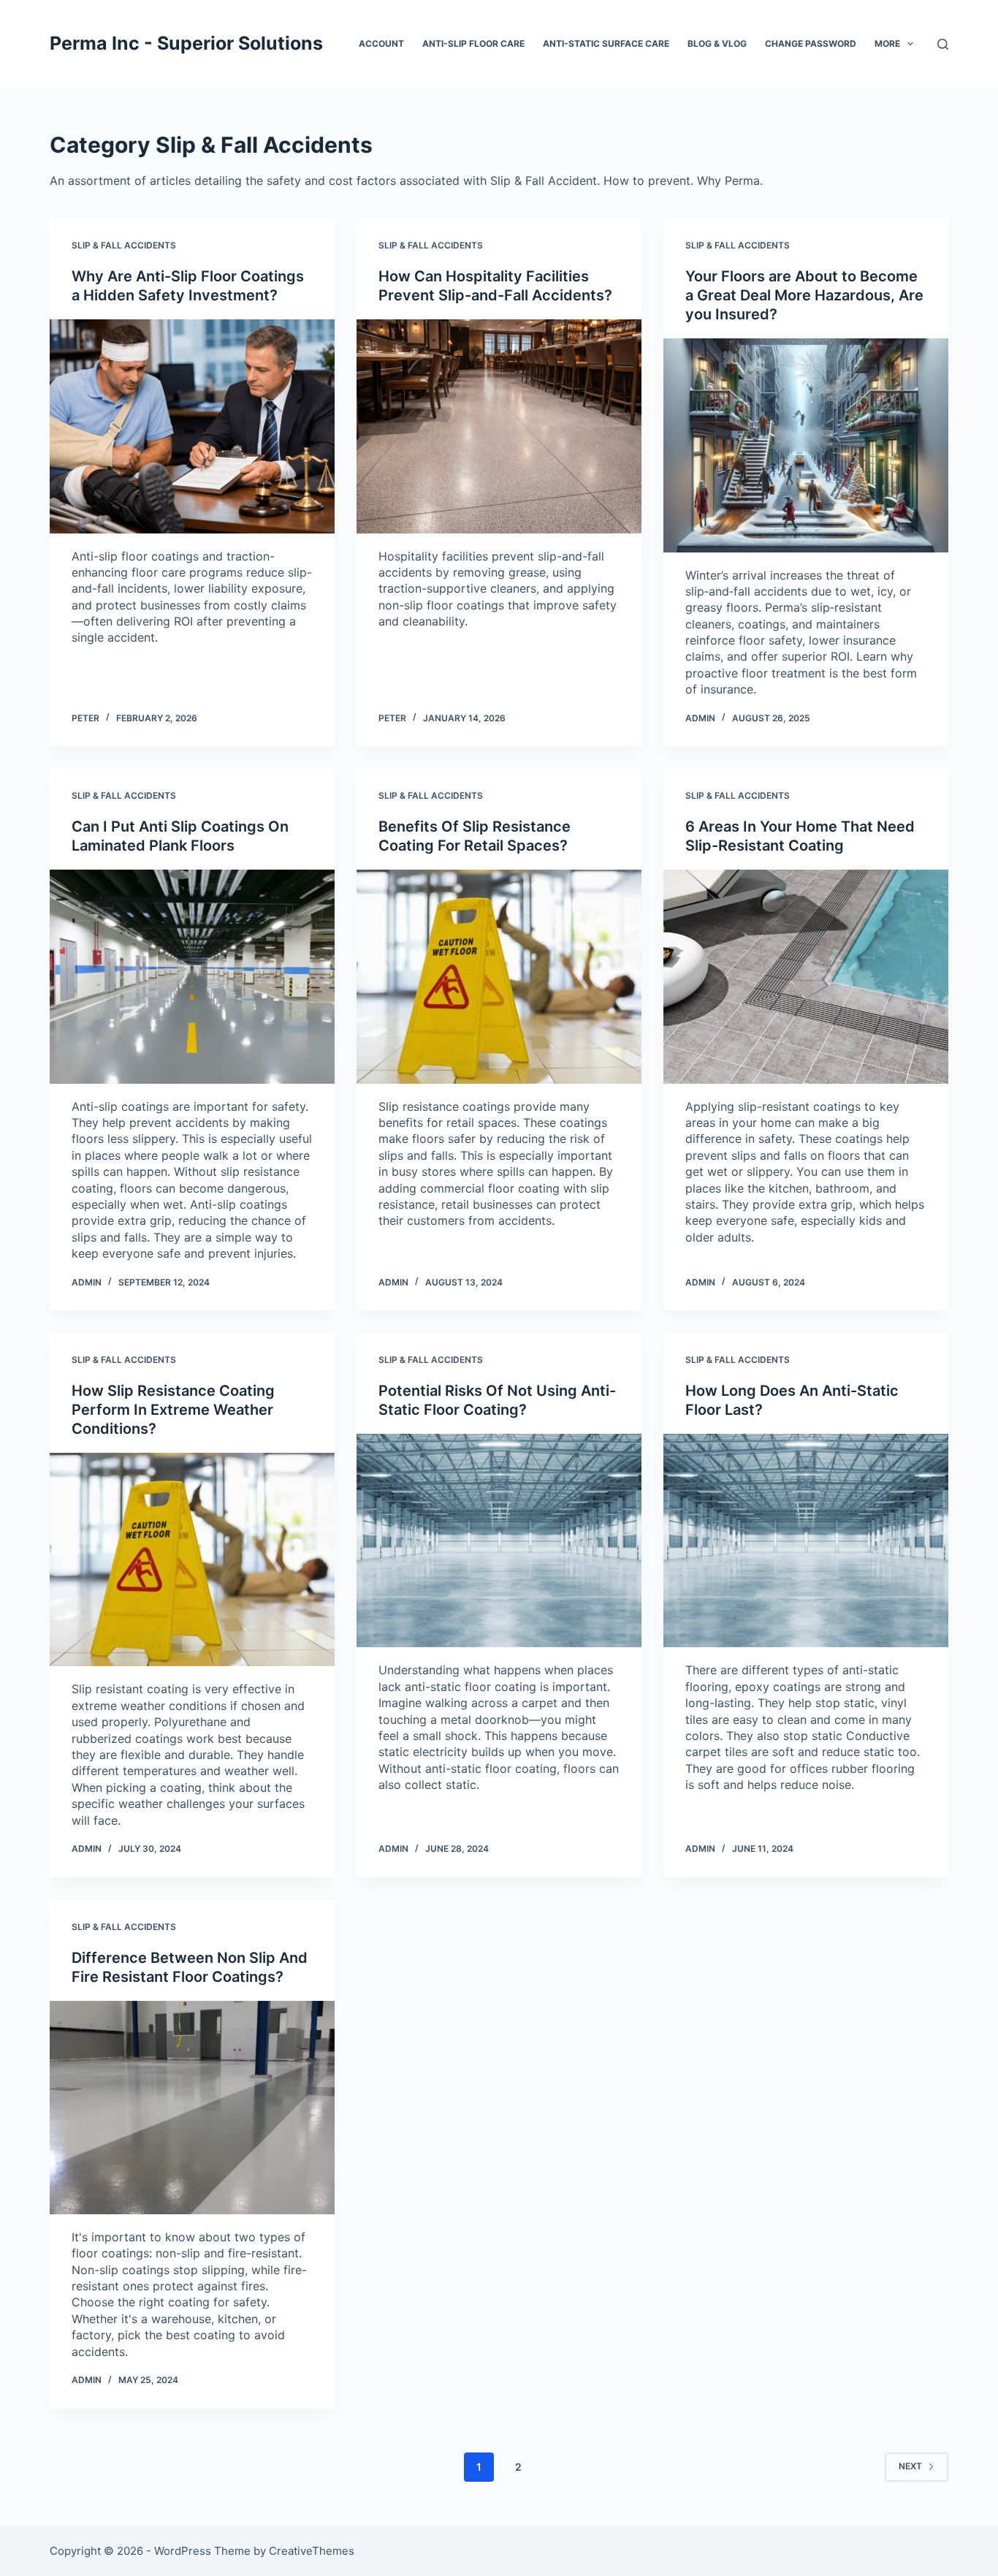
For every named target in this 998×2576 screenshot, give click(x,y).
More (887, 43)
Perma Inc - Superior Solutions (186, 43)
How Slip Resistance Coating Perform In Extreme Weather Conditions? (173, 1410)
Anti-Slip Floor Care (473, 43)
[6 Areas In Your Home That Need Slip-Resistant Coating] (806, 976)
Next (910, 2466)
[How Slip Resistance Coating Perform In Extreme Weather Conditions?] (192, 1559)
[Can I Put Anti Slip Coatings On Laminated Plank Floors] (192, 976)
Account (381, 43)
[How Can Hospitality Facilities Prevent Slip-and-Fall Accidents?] (499, 426)
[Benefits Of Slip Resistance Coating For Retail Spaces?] (499, 976)
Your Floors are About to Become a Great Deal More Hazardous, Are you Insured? (804, 295)
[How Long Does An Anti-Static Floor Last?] (806, 1540)
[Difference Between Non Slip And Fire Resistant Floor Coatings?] (192, 2108)
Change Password (811, 43)
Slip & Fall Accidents (124, 245)
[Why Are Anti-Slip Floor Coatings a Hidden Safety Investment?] (192, 426)
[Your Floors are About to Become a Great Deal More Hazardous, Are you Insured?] (806, 445)
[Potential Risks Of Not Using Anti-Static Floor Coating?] (499, 1540)
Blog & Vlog (717, 43)
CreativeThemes (312, 2551)
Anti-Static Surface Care (606, 43)
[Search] (943, 44)
